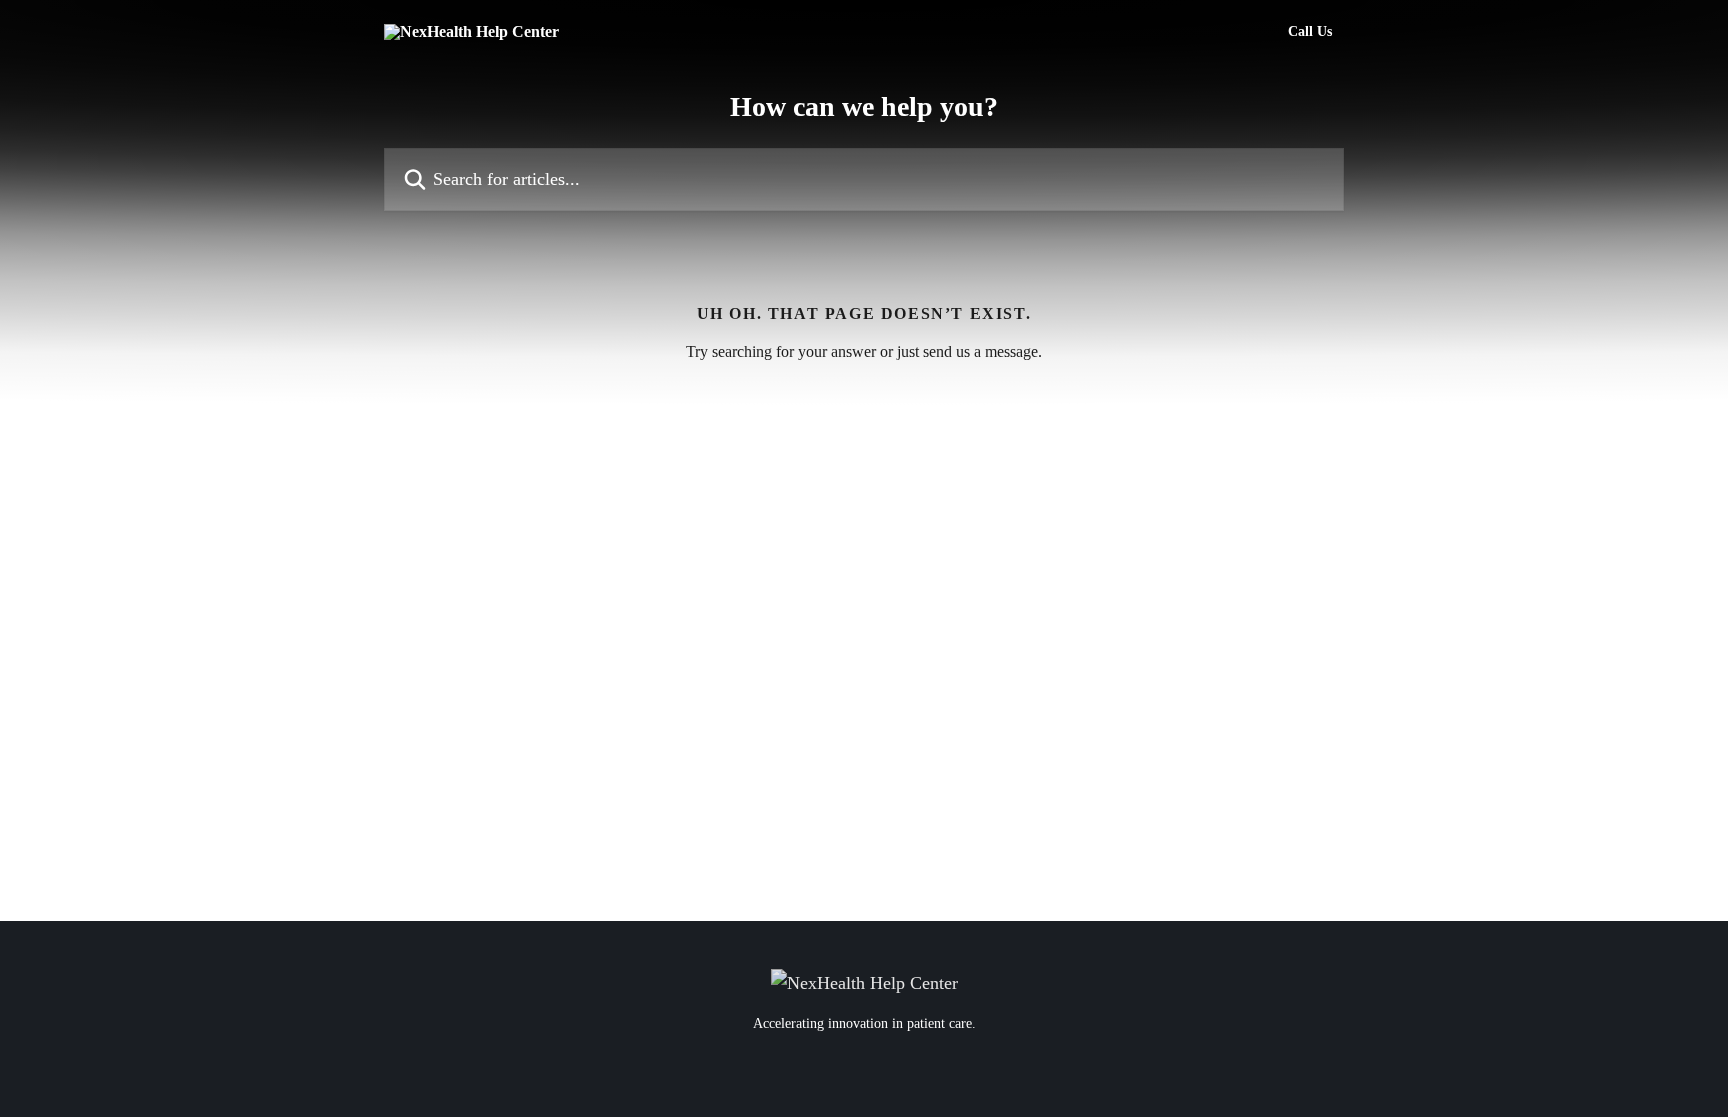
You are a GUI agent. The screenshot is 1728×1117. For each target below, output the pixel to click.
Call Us (1310, 32)
